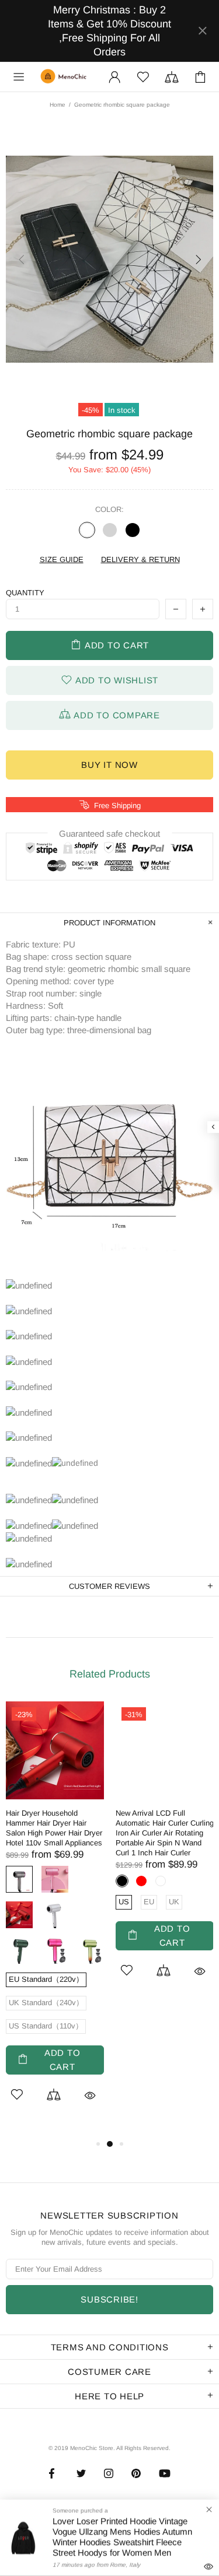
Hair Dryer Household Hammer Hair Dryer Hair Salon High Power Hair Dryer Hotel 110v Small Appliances (54, 1828)
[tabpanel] (55, 1919)
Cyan (91, 1950)
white (87, 530)
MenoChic (65, 77)
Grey (19, 1879)
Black (122, 1881)
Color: (109, 509)
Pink (55, 1879)
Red (19, 1915)
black (133, 530)
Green (19, 1950)
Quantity (25, 593)
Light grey (110, 530)
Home (58, 105)
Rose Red (55, 1950)
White (55, 1915)
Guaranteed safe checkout (109, 833)
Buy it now (109, 765)
